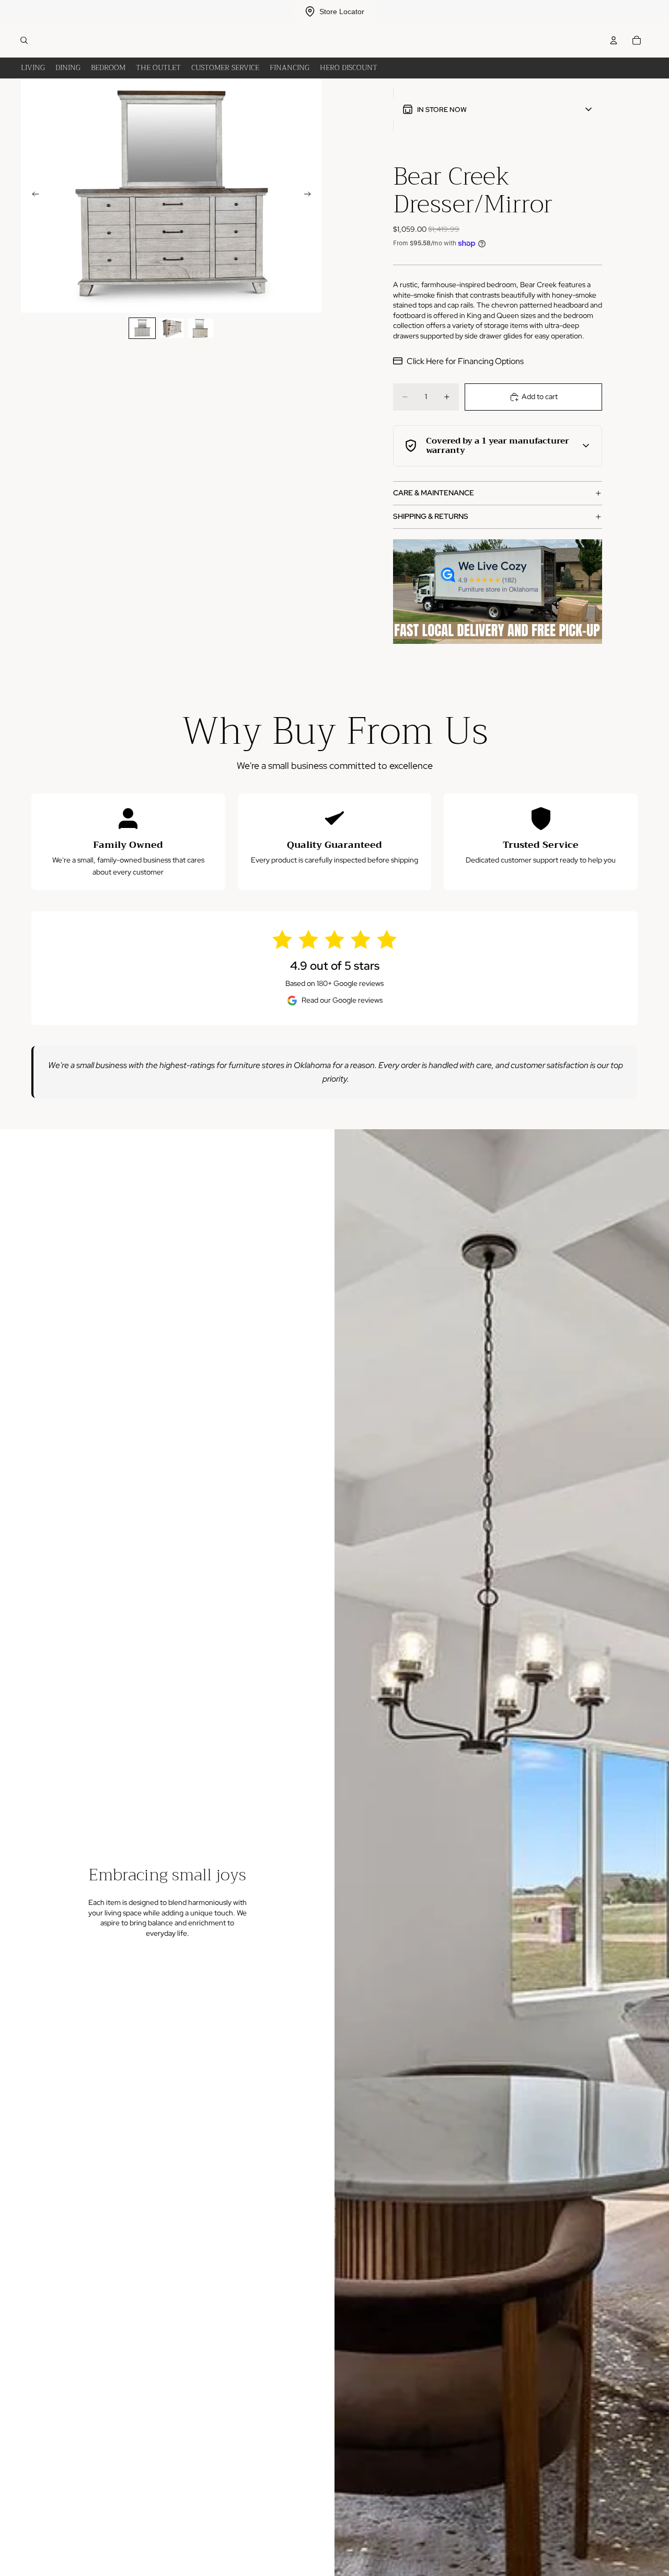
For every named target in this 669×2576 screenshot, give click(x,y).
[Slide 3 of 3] (201, 328)
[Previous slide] (32, 196)
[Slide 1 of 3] (142, 328)
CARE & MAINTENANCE (434, 493)
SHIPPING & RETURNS (431, 516)
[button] (498, 109)
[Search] (24, 40)
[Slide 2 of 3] (171, 328)
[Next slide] (310, 196)
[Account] (614, 40)
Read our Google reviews (342, 1000)
